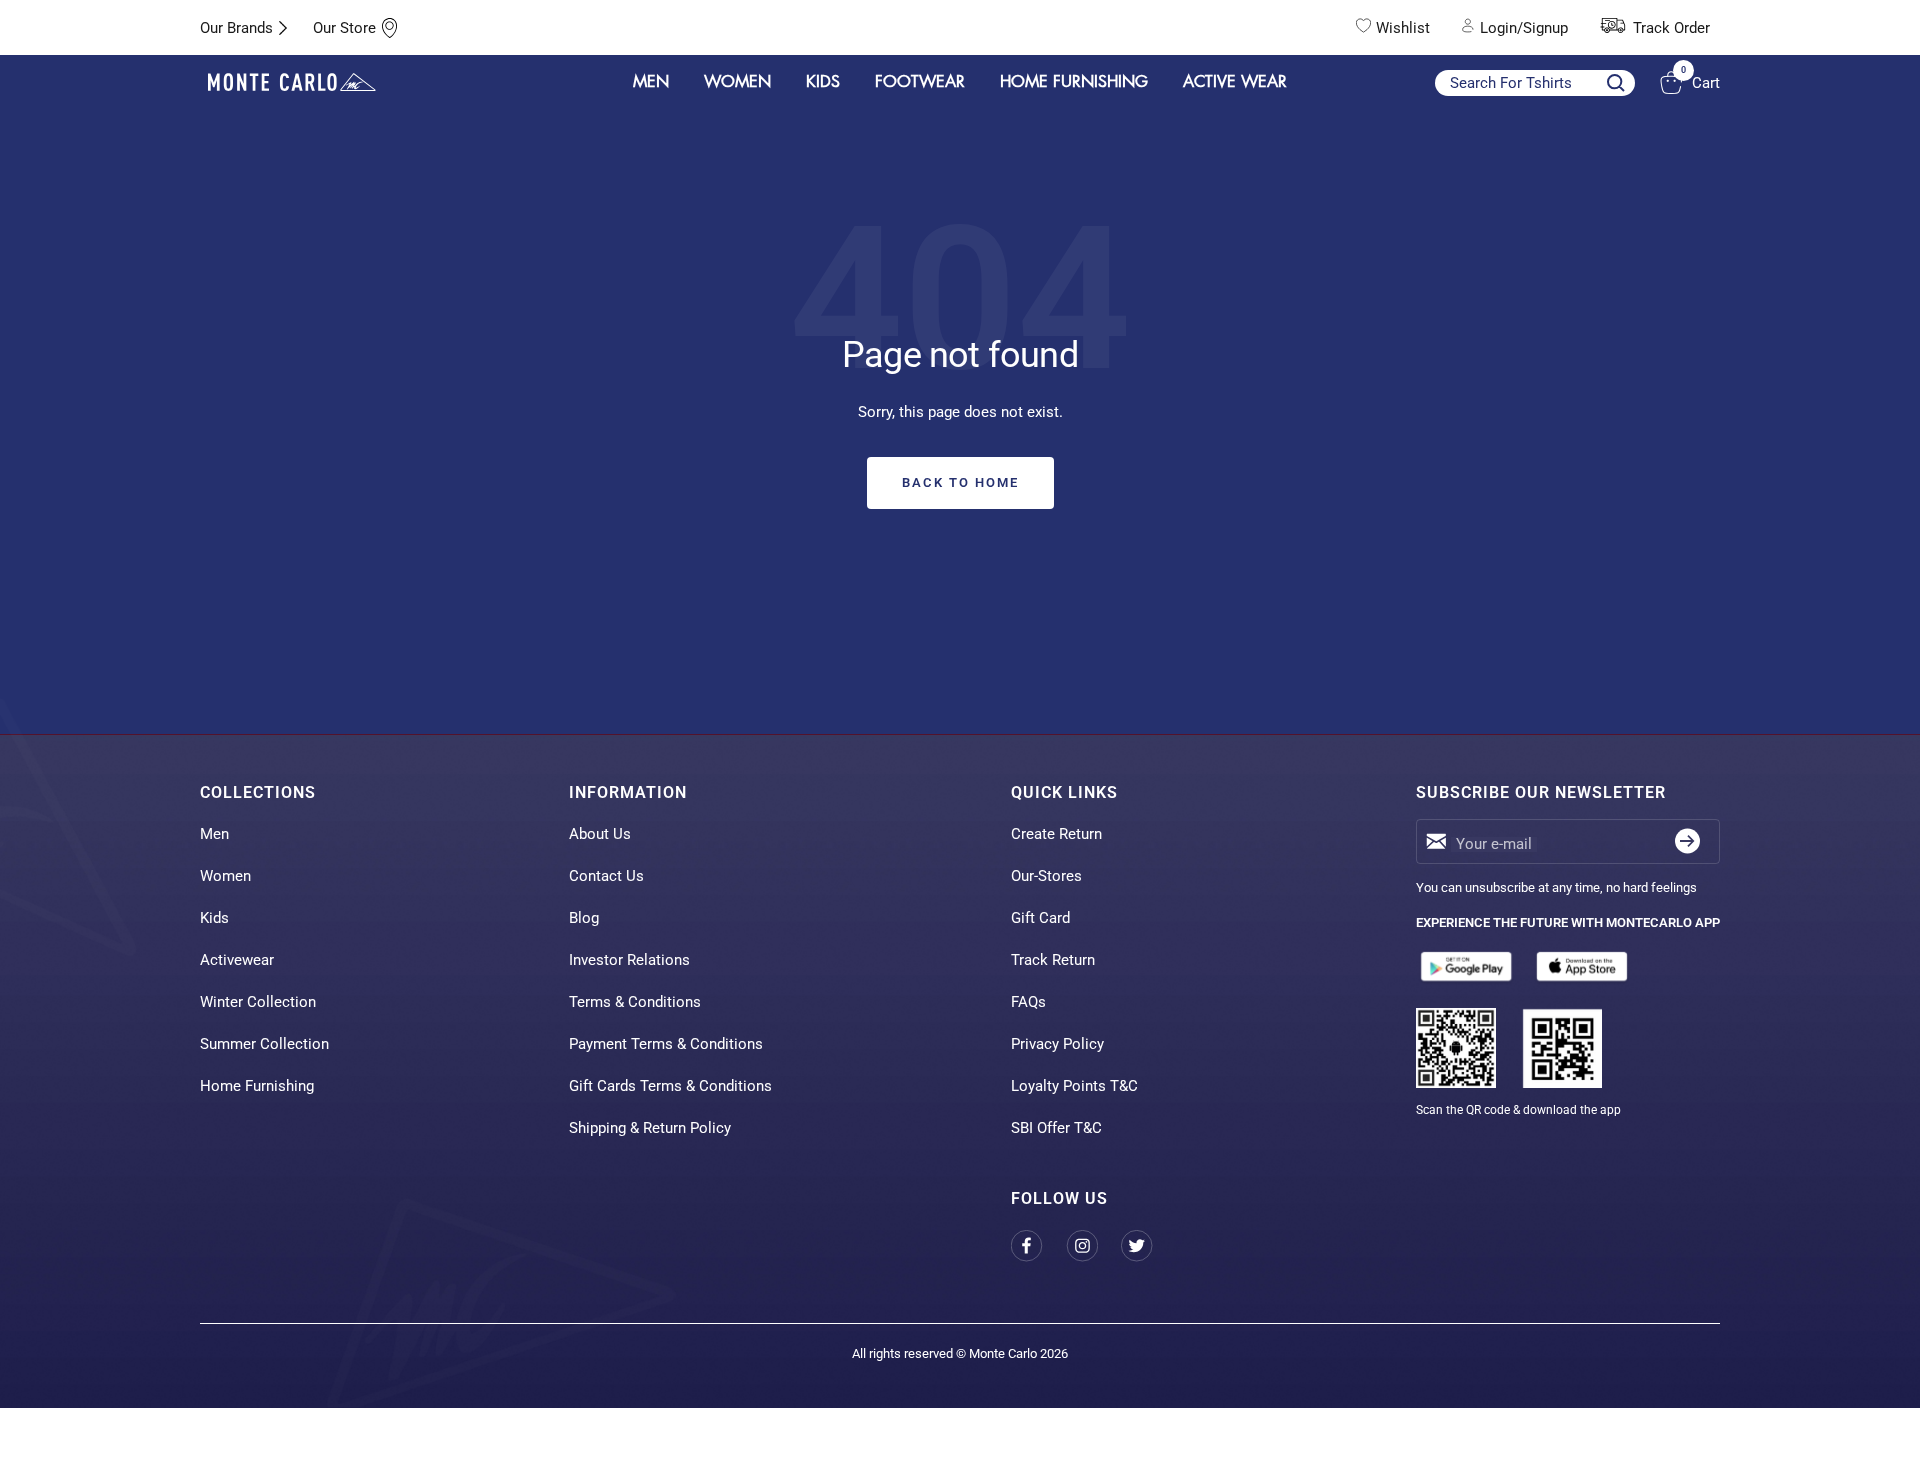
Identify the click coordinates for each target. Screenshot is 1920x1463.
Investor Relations (629, 960)
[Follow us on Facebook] (1038, 1245)
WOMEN (737, 82)
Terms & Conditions (635, 1002)
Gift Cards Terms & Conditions (670, 1086)
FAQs (1028, 1002)
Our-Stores (1046, 876)
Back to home (960, 482)
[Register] (1687, 841)
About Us (600, 834)
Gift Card (1040, 918)
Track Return (1053, 960)
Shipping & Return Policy (650, 1128)
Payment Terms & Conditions (666, 1044)
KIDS (823, 82)
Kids (214, 918)
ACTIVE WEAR (1235, 82)
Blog (584, 918)
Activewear (237, 960)
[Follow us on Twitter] (1148, 1245)
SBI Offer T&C (1056, 1128)
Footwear (920, 82)
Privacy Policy (1057, 1044)
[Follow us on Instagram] (1093, 1245)
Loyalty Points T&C (1074, 1086)
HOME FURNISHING (1074, 82)
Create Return (1056, 834)
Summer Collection (264, 1044)
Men (214, 834)
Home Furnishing (257, 1086)
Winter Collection (258, 1002)
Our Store (344, 28)
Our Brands (236, 28)
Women (225, 876)
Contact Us (606, 876)
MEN (651, 82)
